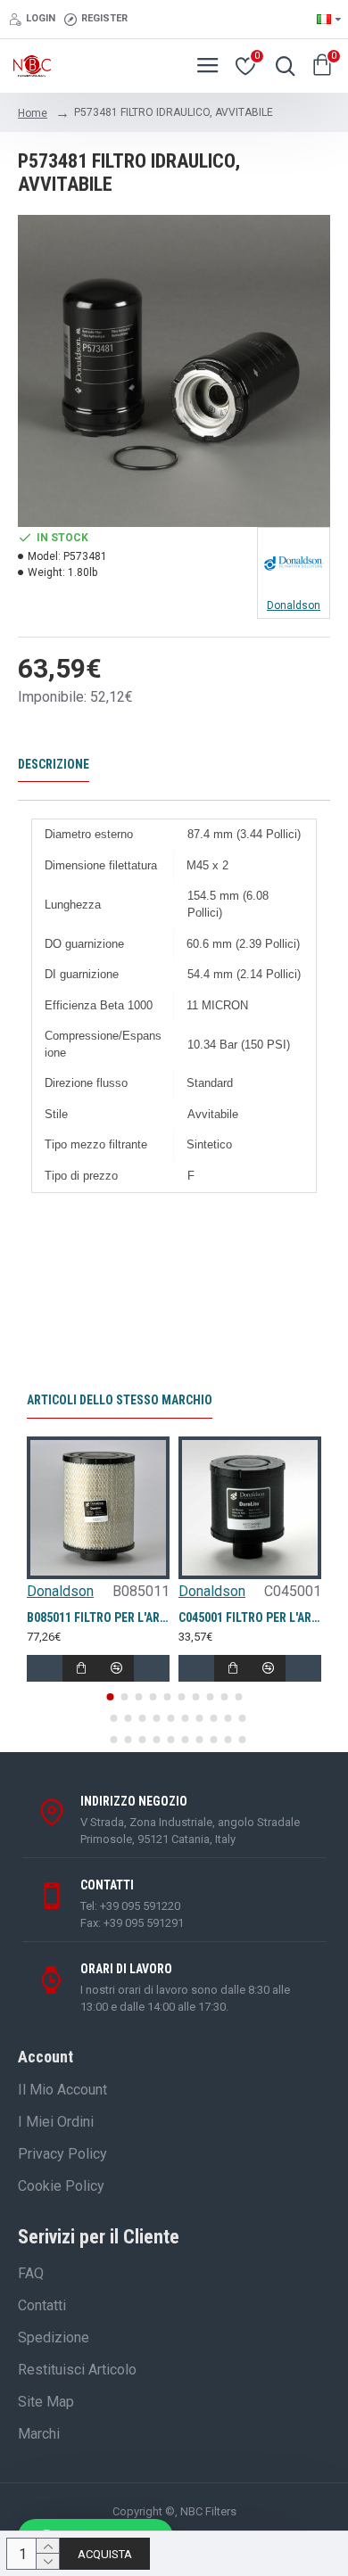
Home (33, 113)
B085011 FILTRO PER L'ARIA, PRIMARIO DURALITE (98, 1617)
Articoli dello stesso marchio (120, 1400)
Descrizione (54, 764)
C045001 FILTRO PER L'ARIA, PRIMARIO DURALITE (250, 1617)
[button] (110, 1697)
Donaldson (60, 1591)
